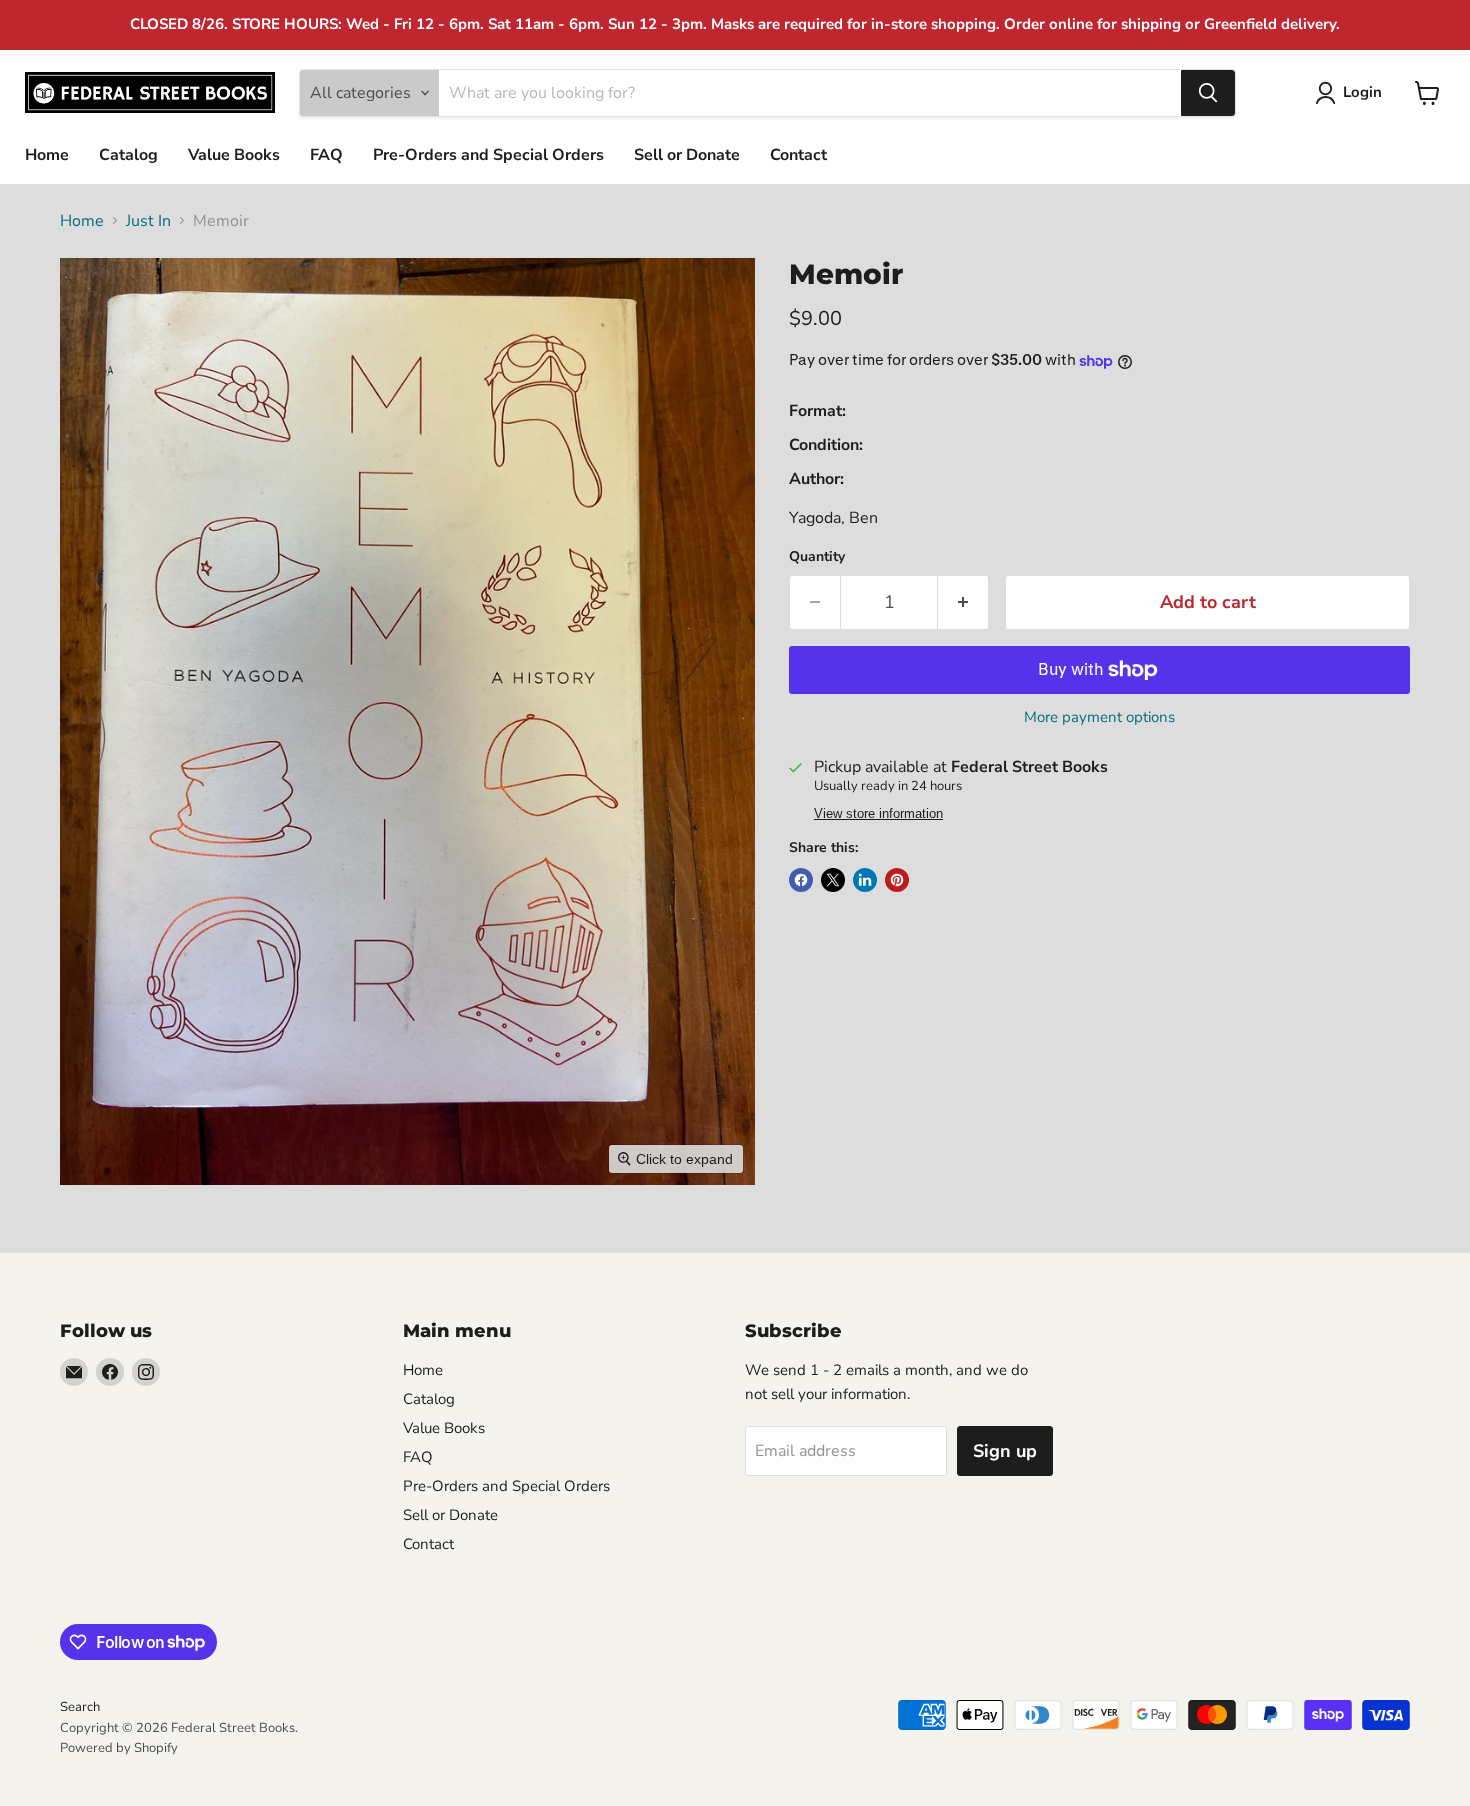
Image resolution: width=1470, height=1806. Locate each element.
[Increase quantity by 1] (963, 602)
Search (80, 1707)
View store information (878, 814)
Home (47, 155)
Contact (798, 155)
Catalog (128, 155)
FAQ (326, 155)
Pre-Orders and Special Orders (488, 155)
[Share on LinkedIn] (865, 880)
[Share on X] (833, 880)
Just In (148, 221)
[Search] (1208, 93)
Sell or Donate (687, 155)
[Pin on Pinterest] (897, 880)
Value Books (234, 155)
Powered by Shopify (119, 1748)
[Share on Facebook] (801, 880)
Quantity (817, 557)
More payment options (1099, 717)
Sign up (1005, 1451)
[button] (1352, 93)
